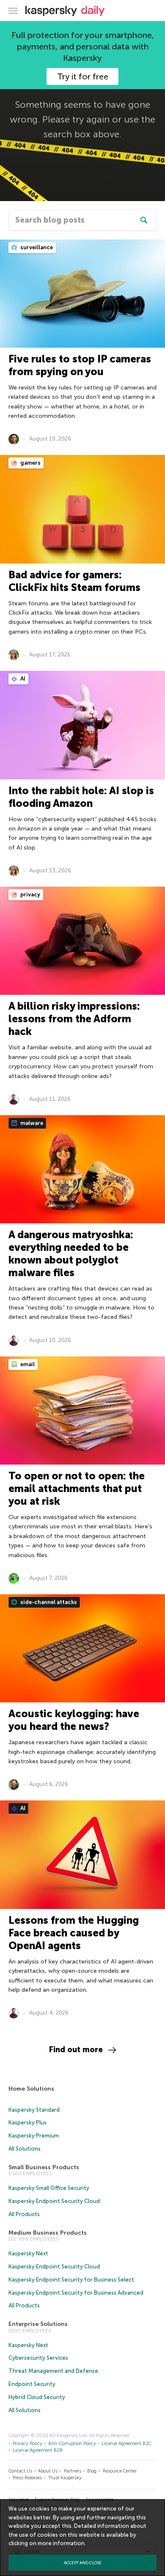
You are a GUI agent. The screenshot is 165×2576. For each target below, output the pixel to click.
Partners (73, 2471)
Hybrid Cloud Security (37, 2397)
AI (22, 679)
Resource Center (120, 2471)
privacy (30, 895)
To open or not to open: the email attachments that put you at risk (77, 1488)
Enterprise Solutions (38, 2324)
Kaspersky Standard (34, 2110)
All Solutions (25, 2149)
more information (61, 2543)
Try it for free (83, 76)
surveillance (36, 247)
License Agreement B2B (38, 2450)
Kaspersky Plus (27, 2123)
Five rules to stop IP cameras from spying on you (80, 365)
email (27, 1364)
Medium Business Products (48, 2233)
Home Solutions (31, 2089)
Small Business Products (44, 2167)
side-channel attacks (48, 1602)
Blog (92, 2471)
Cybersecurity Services (38, 2358)
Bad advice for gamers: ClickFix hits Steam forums (74, 581)
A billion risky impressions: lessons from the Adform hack (74, 1019)
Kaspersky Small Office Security (49, 2188)
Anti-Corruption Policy (72, 2444)
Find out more (76, 2050)
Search (144, 220)
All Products (24, 2214)
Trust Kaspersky (65, 2478)
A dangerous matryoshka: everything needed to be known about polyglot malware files (71, 1254)
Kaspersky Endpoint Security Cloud (54, 2201)
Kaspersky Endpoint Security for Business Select (71, 2280)
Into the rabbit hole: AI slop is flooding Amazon (81, 797)
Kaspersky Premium (34, 2136)
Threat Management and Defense (53, 2371)
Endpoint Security (32, 2384)
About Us (48, 2471)
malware (31, 1123)
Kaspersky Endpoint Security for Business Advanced (76, 2293)
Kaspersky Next (28, 2253)
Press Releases (27, 2478)
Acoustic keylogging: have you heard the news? (74, 1720)
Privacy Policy (27, 2444)
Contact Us (20, 2471)
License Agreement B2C (126, 2444)
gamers (30, 463)
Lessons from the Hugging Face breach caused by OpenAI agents (74, 1933)
